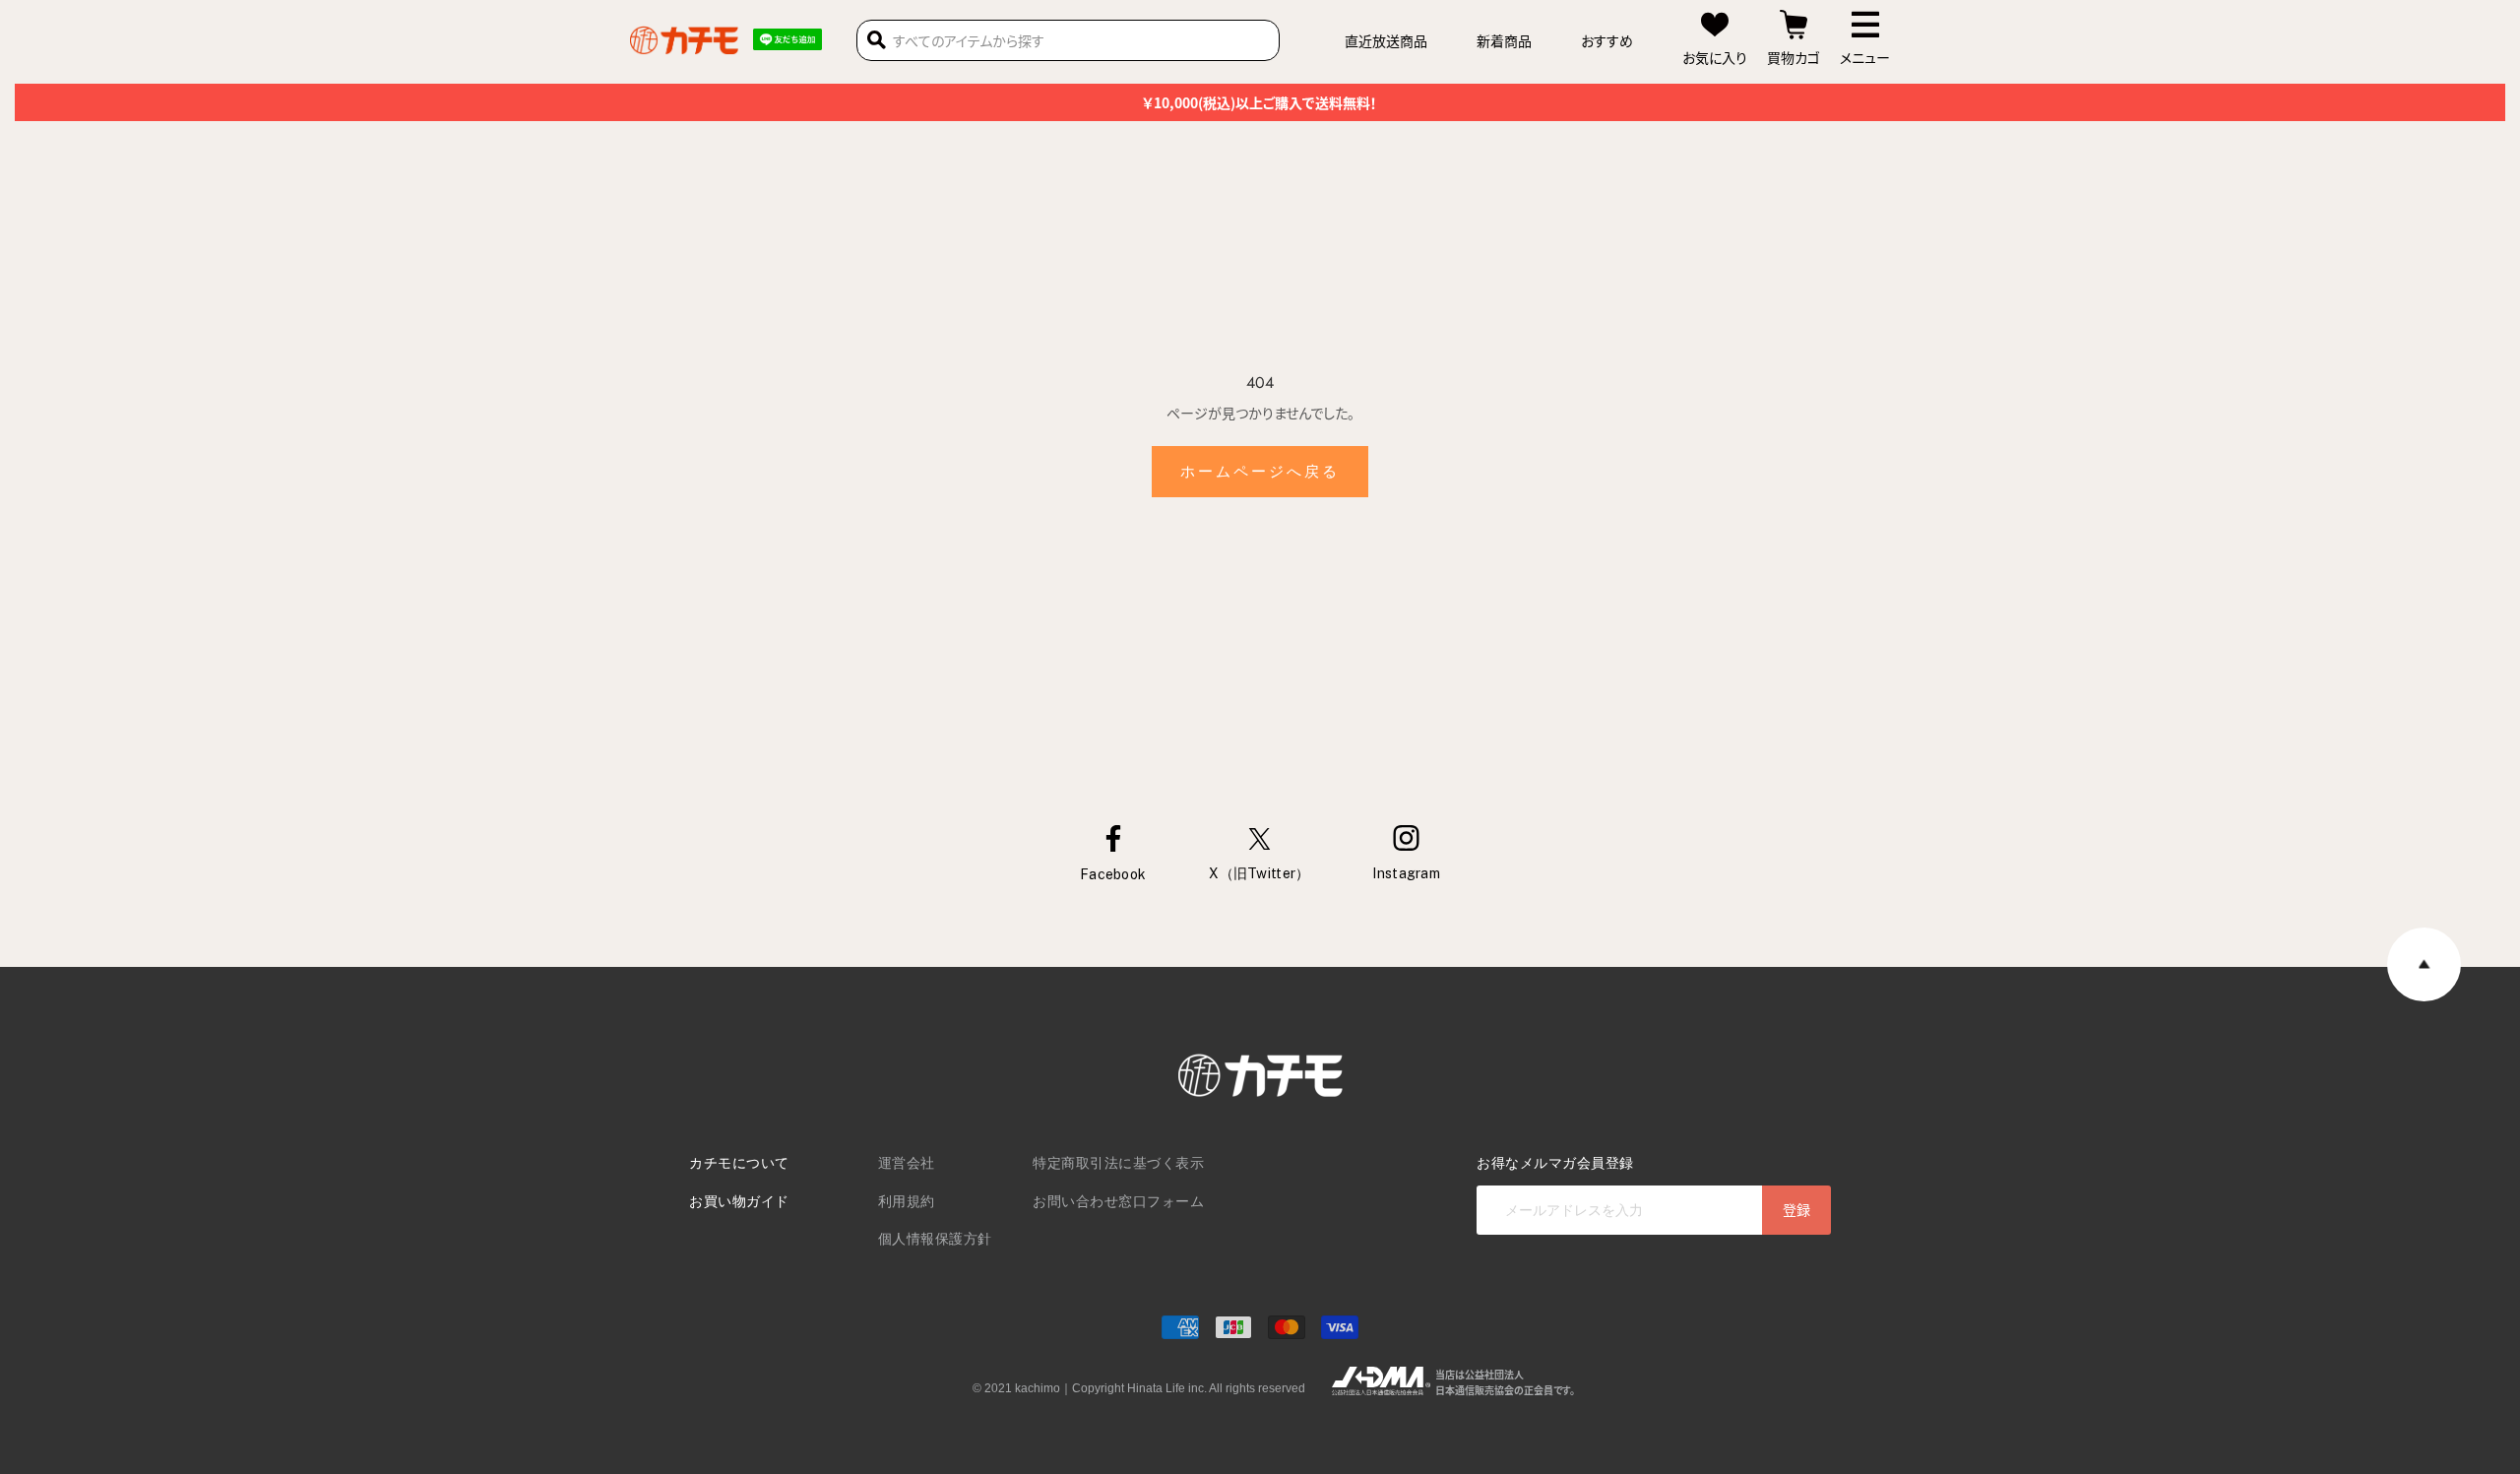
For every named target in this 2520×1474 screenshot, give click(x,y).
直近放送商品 (1386, 40)
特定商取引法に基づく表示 (1118, 1163)
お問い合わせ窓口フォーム (1118, 1201)
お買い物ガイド (739, 1201)
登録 (1796, 1209)
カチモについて (739, 1163)
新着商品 (1504, 40)
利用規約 (907, 1201)
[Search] (877, 40)
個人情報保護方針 (935, 1239)
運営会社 (907, 1163)
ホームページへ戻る (1260, 472)
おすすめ (1607, 40)
